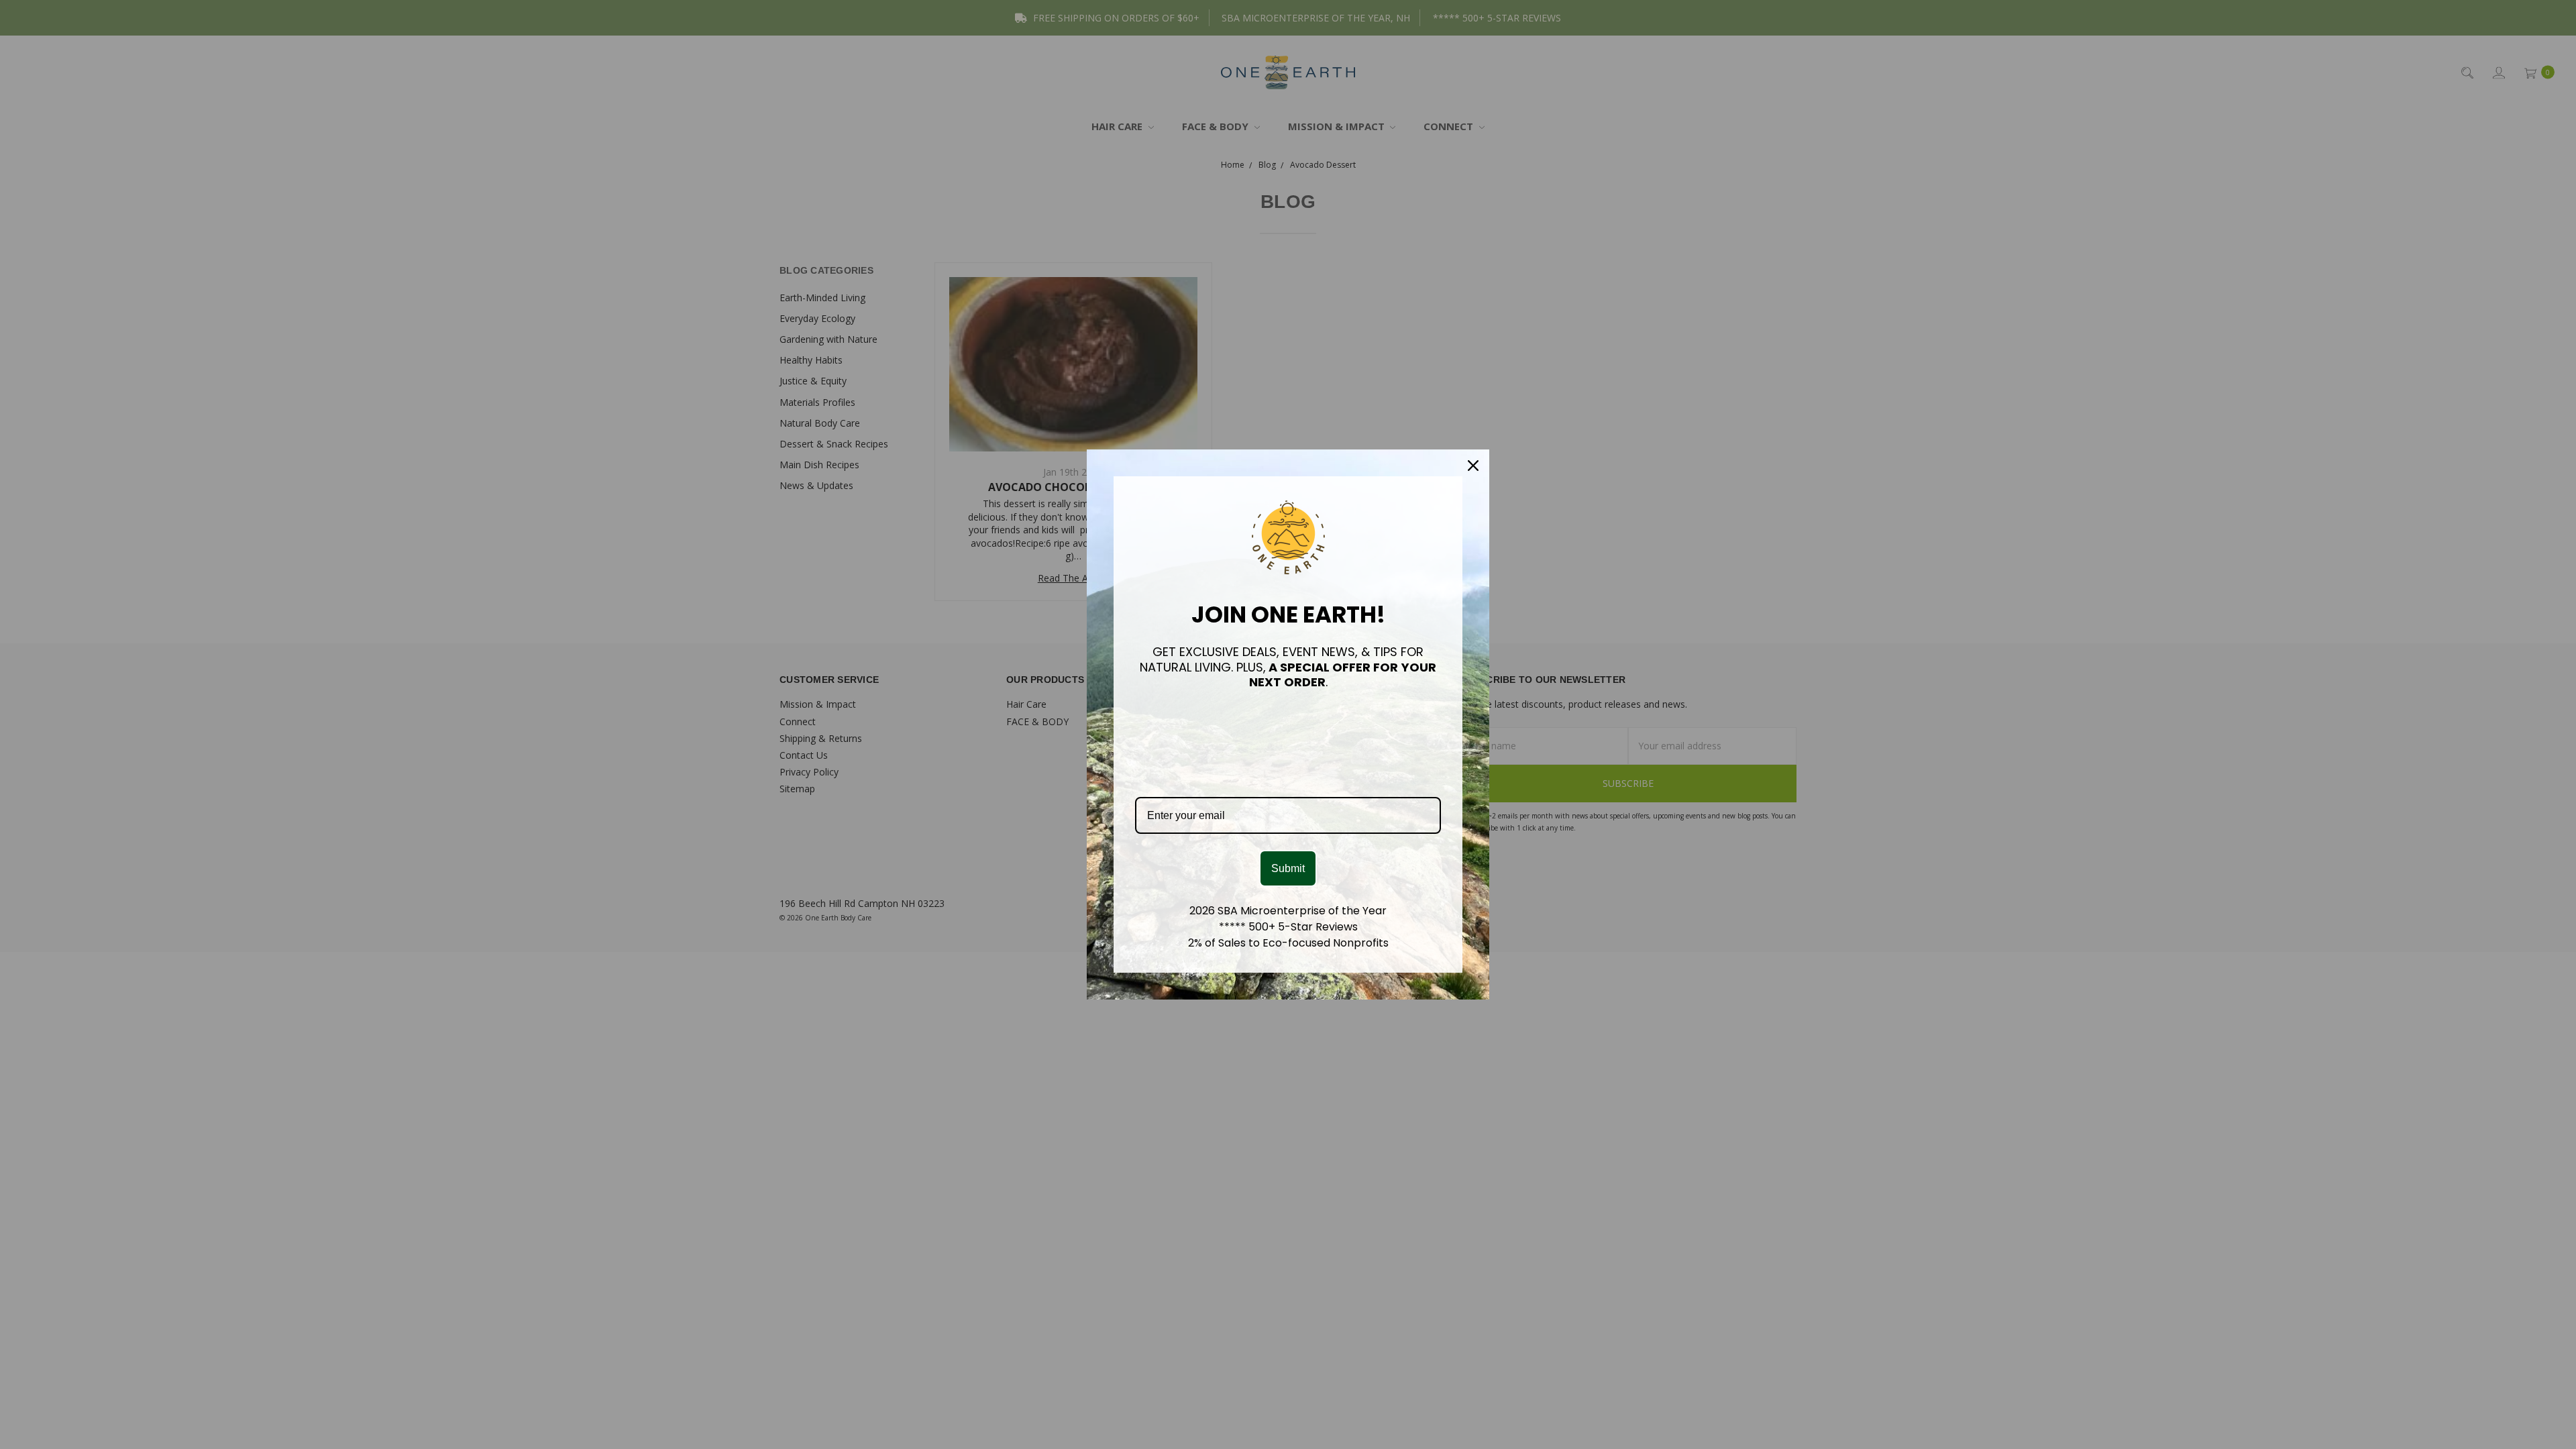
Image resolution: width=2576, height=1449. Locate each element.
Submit (1288, 868)
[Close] (1473, 466)
